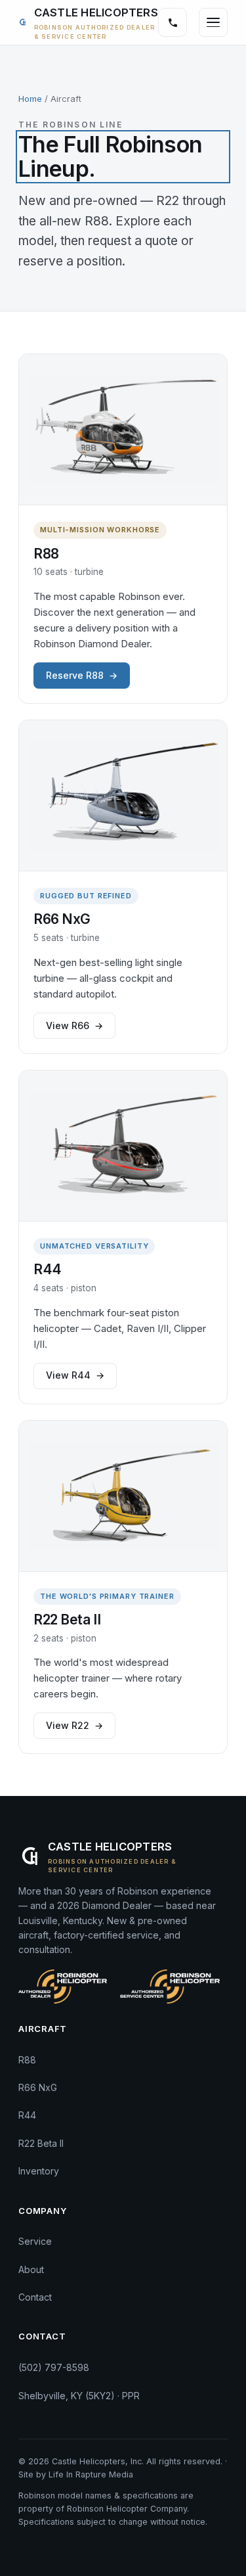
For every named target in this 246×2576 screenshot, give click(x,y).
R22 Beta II (41, 2143)
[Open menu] (213, 22)
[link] (88, 22)
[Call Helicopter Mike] (173, 22)
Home (30, 99)
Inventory (39, 2171)
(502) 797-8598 (54, 2367)
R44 (27, 2115)
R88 (27, 2060)
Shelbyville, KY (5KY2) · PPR (79, 2396)
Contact (35, 2297)
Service (35, 2241)
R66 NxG (38, 2087)
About (31, 2269)
